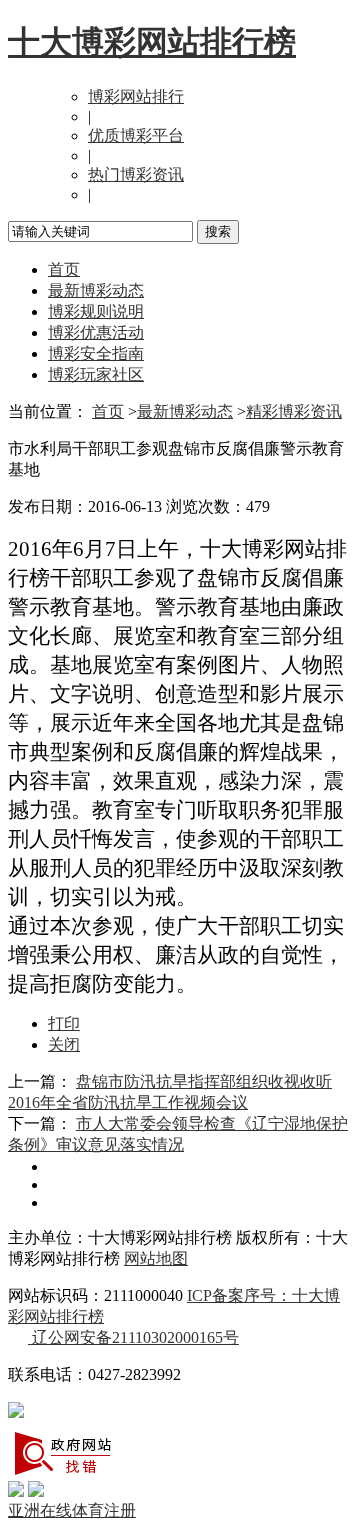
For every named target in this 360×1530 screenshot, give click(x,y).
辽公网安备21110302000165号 (133, 1337)
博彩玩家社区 (96, 374)
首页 (64, 269)
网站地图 (156, 1258)
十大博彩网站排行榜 (152, 42)
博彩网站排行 (136, 96)
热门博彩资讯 (136, 174)
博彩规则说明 (96, 311)
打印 (64, 1023)
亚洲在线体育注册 (72, 1510)
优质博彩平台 (136, 135)
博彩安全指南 (96, 353)
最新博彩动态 (96, 290)
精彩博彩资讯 (294, 411)
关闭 (64, 1044)
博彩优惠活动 (96, 332)
